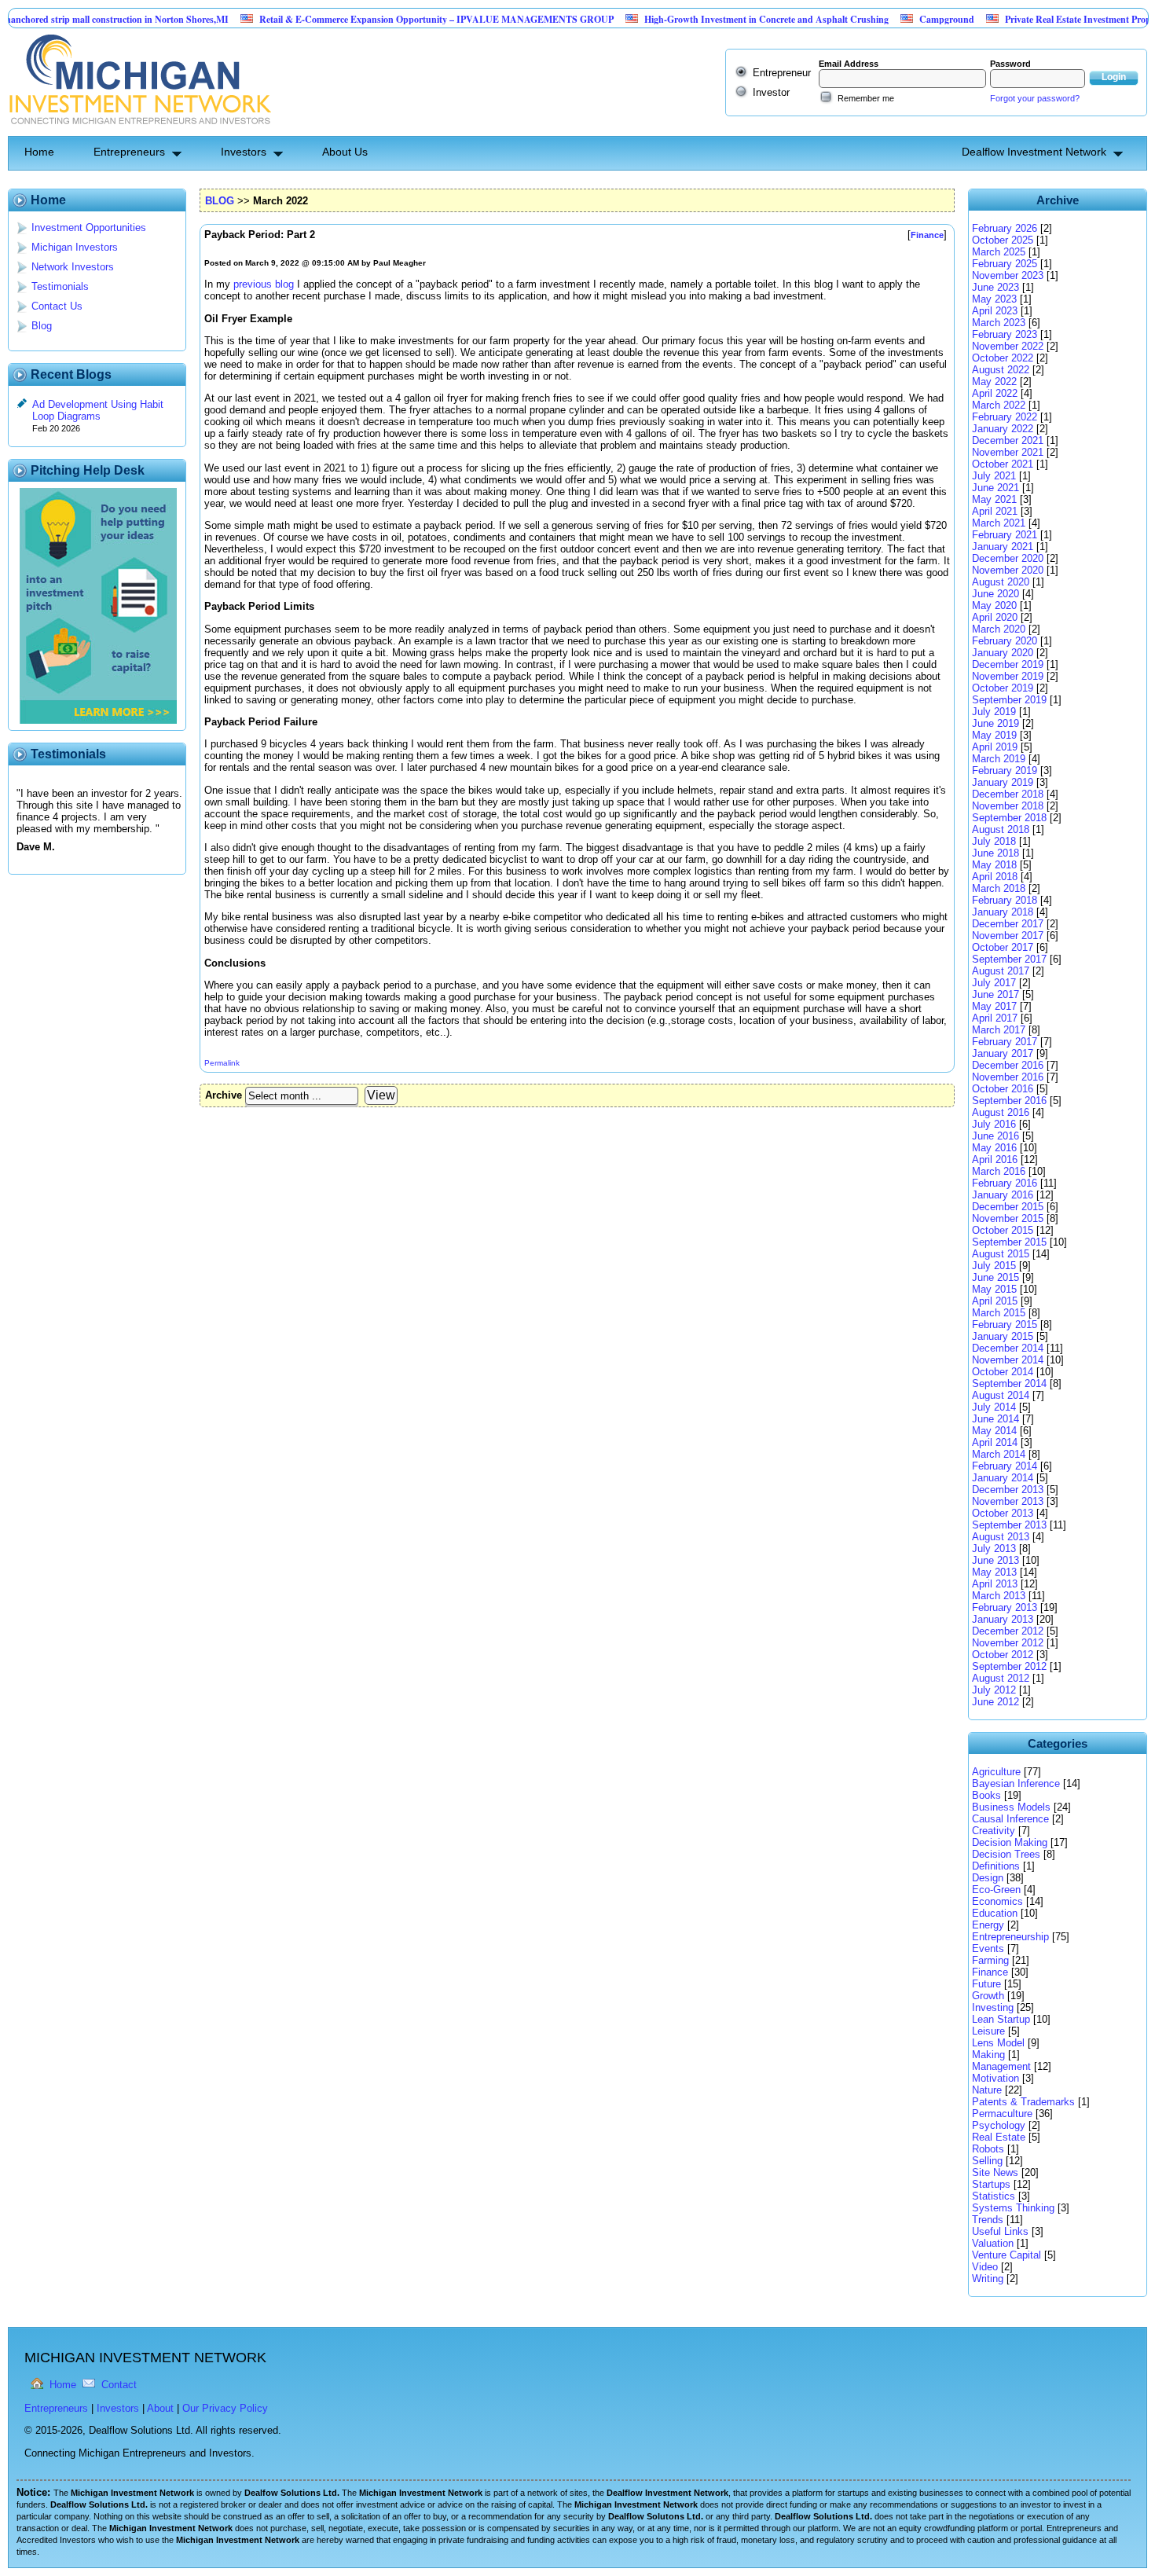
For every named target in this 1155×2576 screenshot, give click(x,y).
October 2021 (1003, 464)
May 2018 (994, 865)
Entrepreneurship (1010, 1937)
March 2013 (999, 1596)
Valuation (993, 2243)
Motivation (995, 2078)
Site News (995, 2172)
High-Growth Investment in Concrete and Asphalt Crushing (712, 19)
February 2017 (1005, 1042)
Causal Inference (1010, 1819)
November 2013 (1008, 1501)
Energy (988, 1925)
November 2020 (1008, 570)
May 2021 (994, 499)
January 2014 (1003, 1478)
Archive (224, 1095)
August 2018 (1001, 829)
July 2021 (994, 476)
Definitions (996, 1866)
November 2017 (1008, 936)
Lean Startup (1001, 2019)
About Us (345, 152)
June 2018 (995, 853)
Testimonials (60, 286)
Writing (988, 2279)
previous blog (264, 284)
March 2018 (999, 888)
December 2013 (1008, 1490)
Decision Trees (1006, 1854)
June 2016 (995, 1136)
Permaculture (1002, 2114)
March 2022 (999, 405)
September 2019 (1009, 700)
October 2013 (1003, 1513)
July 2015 (994, 1266)
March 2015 (999, 1313)
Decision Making (1010, 1842)
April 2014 (995, 1442)
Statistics (994, 2196)
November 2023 (1008, 275)
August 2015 (1001, 1254)
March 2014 (999, 1454)
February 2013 (1005, 1607)
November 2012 (1008, 1643)
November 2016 (1008, 1077)
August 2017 (1001, 971)
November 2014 (1008, 1360)
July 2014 (994, 1407)
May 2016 (994, 1148)
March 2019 (999, 759)
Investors (244, 152)
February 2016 (1005, 1183)
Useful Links (1000, 2231)
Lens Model (998, 2043)
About (160, 2408)
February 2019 (1005, 771)
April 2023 (995, 311)
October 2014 (1003, 1372)
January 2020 (1003, 653)
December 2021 (1008, 440)
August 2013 (1001, 1537)
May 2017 (994, 1006)
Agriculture (996, 1772)
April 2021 (995, 511)
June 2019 (995, 723)
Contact (119, 2385)
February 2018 (1005, 900)
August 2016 (1001, 1112)
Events (988, 1949)
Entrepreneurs (129, 152)
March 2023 (999, 323)
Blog (42, 326)
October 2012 (1003, 1655)
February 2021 (1005, 535)
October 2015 (1003, 1230)
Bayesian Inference (1016, 1783)
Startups (991, 2184)
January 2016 (1003, 1195)
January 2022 (1003, 429)
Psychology (999, 2125)
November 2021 (1008, 452)
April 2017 (995, 1018)
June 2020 (995, 594)
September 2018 (1009, 818)
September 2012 (1009, 1666)
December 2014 (1008, 1348)
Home (39, 152)
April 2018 (995, 877)
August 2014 (1001, 1395)
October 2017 (1003, 947)
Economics (997, 1901)
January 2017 (1003, 1053)
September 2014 (1009, 1383)
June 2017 (995, 994)
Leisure (988, 2031)
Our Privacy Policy (225, 2408)
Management (1001, 2066)
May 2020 (994, 605)
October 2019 (1003, 688)
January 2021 (1003, 547)
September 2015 (1009, 1242)
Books (986, 1795)
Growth (988, 1996)
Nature (987, 2090)
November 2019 (1008, 676)
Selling (987, 2161)
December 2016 (1008, 1065)
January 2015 (1003, 1336)
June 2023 (995, 287)
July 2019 (994, 712)
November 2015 (1008, 1218)
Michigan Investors (75, 247)
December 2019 (1008, 664)
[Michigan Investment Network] (139, 130)
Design (988, 1878)
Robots (988, 2149)
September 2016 (1009, 1101)
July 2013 (994, 1549)
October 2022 (1003, 358)
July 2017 (994, 983)
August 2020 (1001, 582)
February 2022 (1005, 417)
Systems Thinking (1013, 2208)
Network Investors (73, 267)
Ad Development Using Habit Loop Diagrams (98, 410)
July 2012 (994, 1690)
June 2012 (995, 1702)
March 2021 (999, 523)
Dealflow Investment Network (1034, 152)
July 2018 (994, 841)
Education (995, 1913)
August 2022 (1001, 370)
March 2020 (999, 629)
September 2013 (1009, 1525)
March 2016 (999, 1171)
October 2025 (1003, 240)
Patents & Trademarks (1023, 2102)
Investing (993, 2007)
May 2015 (994, 1289)
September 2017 (1009, 959)
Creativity (994, 1831)
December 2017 (1008, 924)
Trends (988, 2220)
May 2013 (994, 1572)
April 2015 (995, 1301)
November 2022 (1008, 346)
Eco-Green (996, 1890)
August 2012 (1001, 1678)
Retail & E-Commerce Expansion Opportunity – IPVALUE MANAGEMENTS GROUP (382, 19)
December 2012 (1008, 1631)
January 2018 (1003, 912)
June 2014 (995, 1419)
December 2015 (1008, 1207)
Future (986, 1984)
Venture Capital (1006, 2255)
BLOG (220, 201)
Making (988, 2055)
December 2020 (1008, 558)
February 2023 (1005, 334)
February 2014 (1005, 1466)
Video (985, 2267)
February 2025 (1005, 264)
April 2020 (995, 617)
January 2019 (1003, 782)
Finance (990, 1972)
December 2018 (1008, 794)
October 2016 (1003, 1089)
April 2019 (995, 747)
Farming (990, 1960)
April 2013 (995, 1584)
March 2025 (999, 252)
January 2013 (1003, 1619)
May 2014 (994, 1431)
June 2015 (995, 1277)
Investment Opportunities (89, 228)
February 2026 (1005, 228)
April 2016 (995, 1160)
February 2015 (1005, 1325)
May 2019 (994, 735)
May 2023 (994, 299)
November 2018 (1008, 806)
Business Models (1011, 1807)
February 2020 (1005, 641)
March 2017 (999, 1030)
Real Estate (999, 2137)
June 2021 (995, 488)
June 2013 (995, 1560)
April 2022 (995, 393)
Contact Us (57, 306)
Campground (893, 19)
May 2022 (994, 382)
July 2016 (994, 1124)
